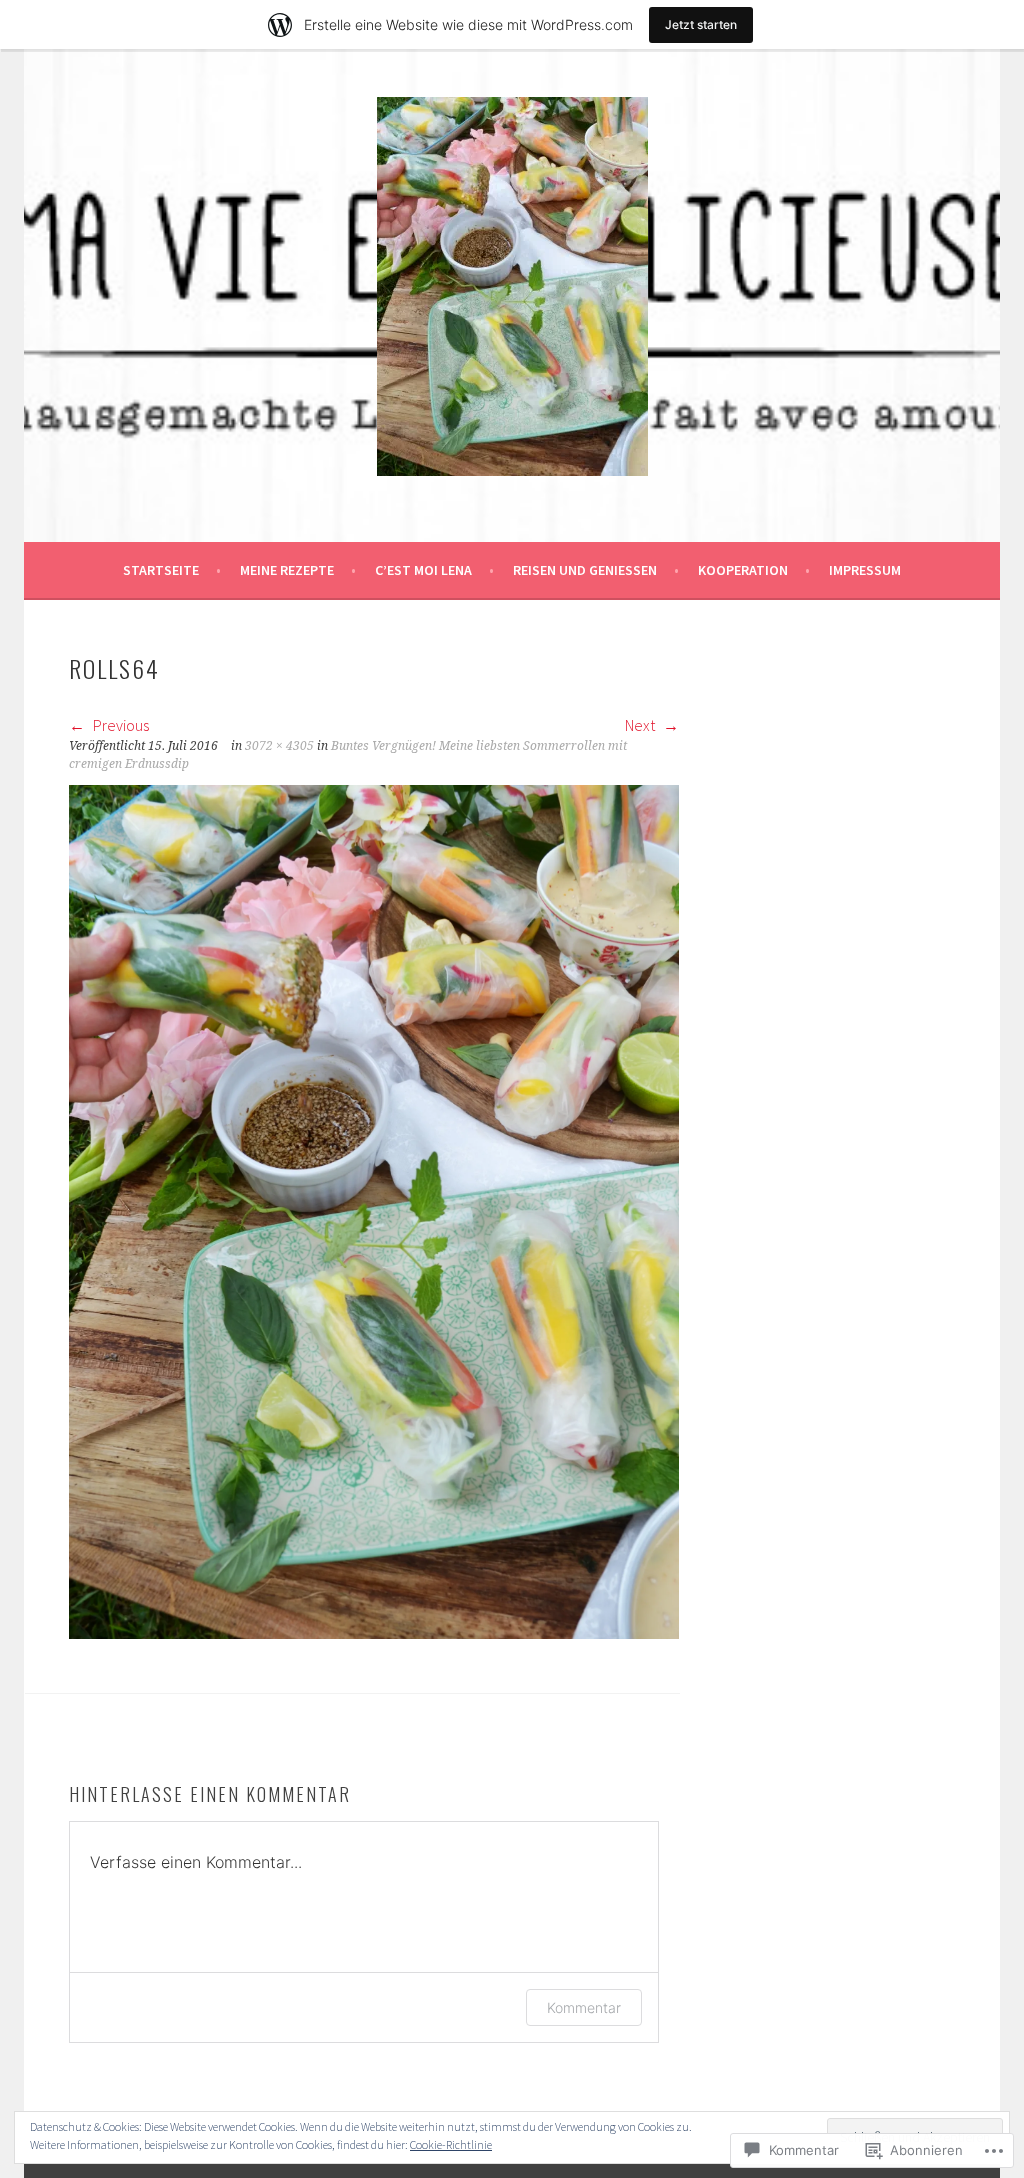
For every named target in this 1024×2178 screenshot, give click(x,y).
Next (641, 725)
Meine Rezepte (287, 570)
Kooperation (743, 570)
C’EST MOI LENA (423, 570)
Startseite (161, 570)
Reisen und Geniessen (585, 570)
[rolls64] (374, 1633)
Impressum (865, 570)
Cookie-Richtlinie (451, 2144)
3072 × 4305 (279, 746)
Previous (119, 725)
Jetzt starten (701, 24)
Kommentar (584, 2007)
